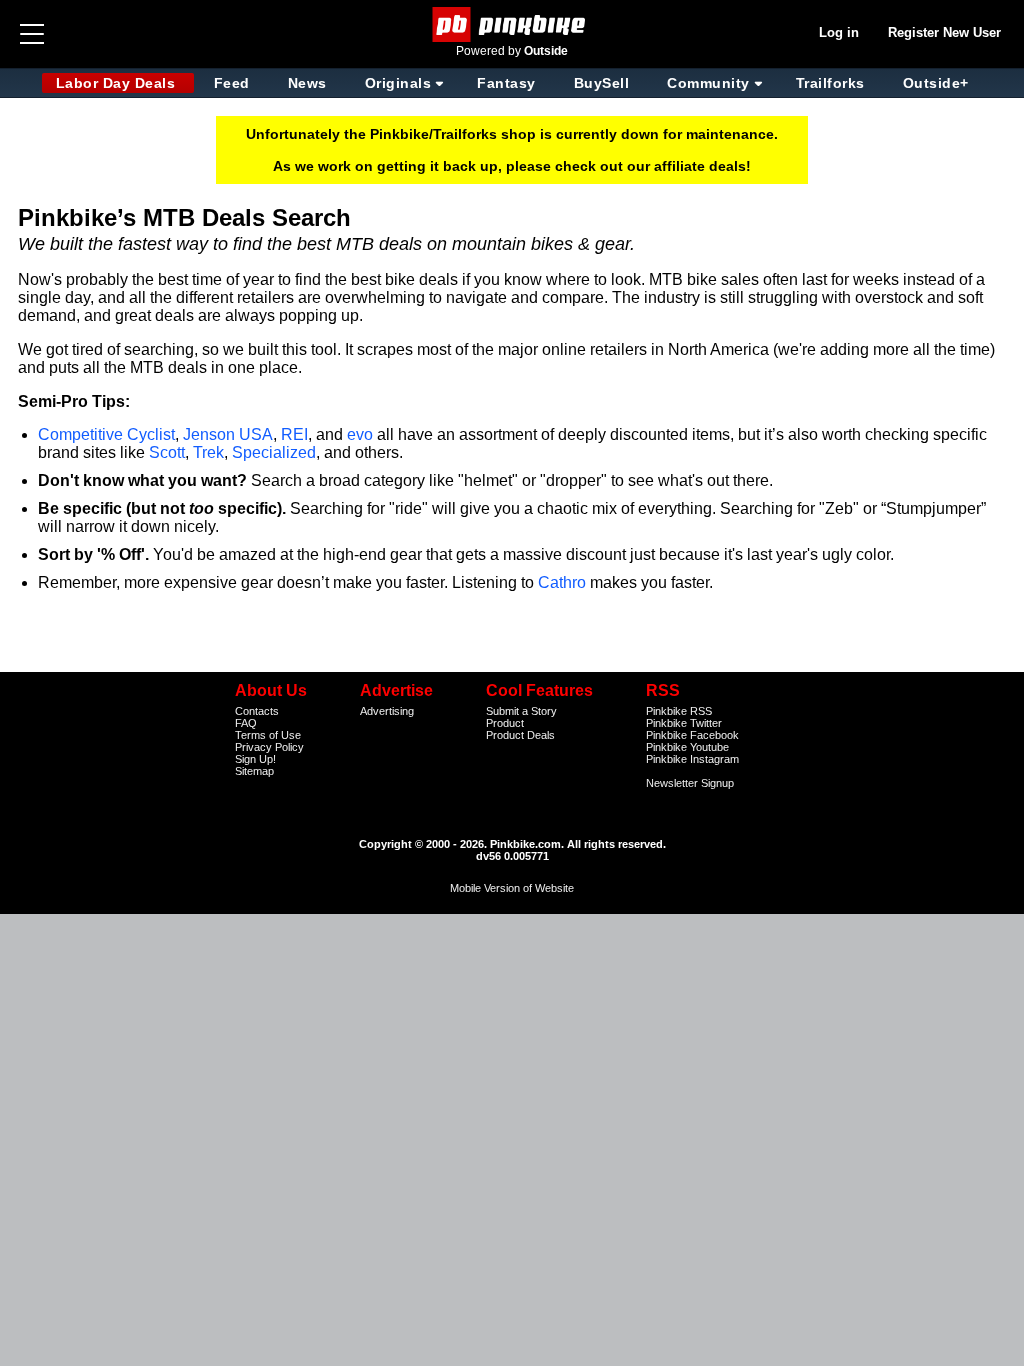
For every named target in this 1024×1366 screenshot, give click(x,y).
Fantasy (506, 83)
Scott (167, 452)
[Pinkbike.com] (512, 24)
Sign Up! (255, 759)
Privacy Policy (269, 747)
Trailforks (830, 83)
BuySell (602, 83)
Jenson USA (228, 434)
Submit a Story (521, 711)
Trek (208, 452)
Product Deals (520, 735)
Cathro (562, 582)
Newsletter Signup (690, 783)
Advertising (387, 711)
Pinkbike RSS (679, 711)
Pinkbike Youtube (687, 747)
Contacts (257, 711)
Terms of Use (268, 735)
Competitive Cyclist (106, 434)
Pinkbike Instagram (692, 759)
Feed (232, 83)
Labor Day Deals (118, 83)
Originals (398, 83)
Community (708, 83)
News (307, 83)
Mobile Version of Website (512, 888)
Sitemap (254, 771)
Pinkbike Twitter (684, 723)
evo (360, 434)
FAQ (246, 723)
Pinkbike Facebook (692, 735)
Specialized (274, 452)
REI (294, 434)
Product (505, 723)
